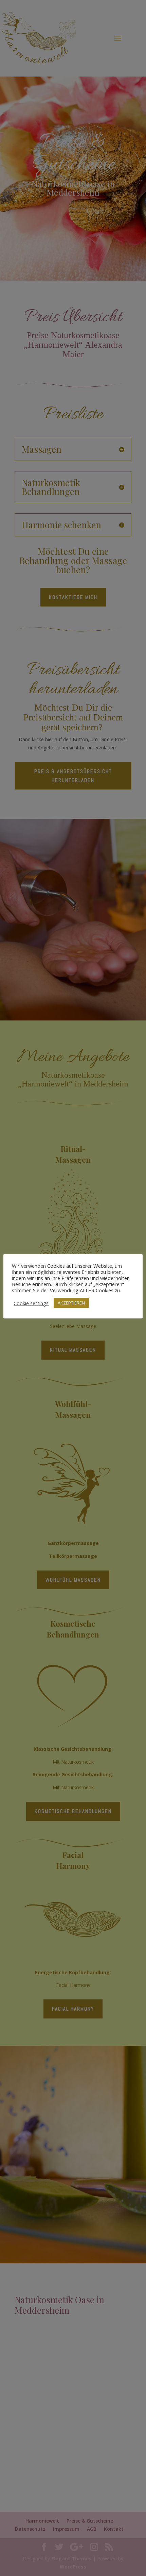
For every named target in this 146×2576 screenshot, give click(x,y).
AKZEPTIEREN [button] (71, 1303)
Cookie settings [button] (31, 1303)
